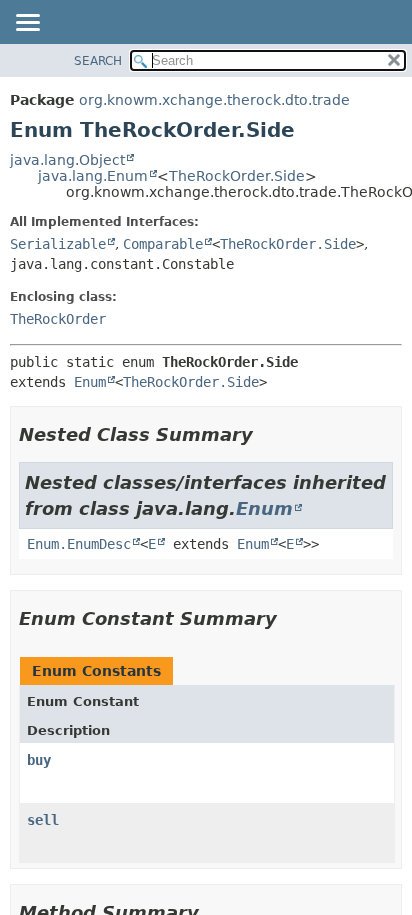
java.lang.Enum (93, 176)
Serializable (58, 244)
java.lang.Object (67, 160)
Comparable (163, 244)
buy (39, 760)
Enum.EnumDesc (79, 544)
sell (43, 820)
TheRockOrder (58, 319)
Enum (90, 382)
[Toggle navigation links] (27, 24)
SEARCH (98, 61)
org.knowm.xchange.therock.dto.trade (214, 100)
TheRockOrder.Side (237, 176)
